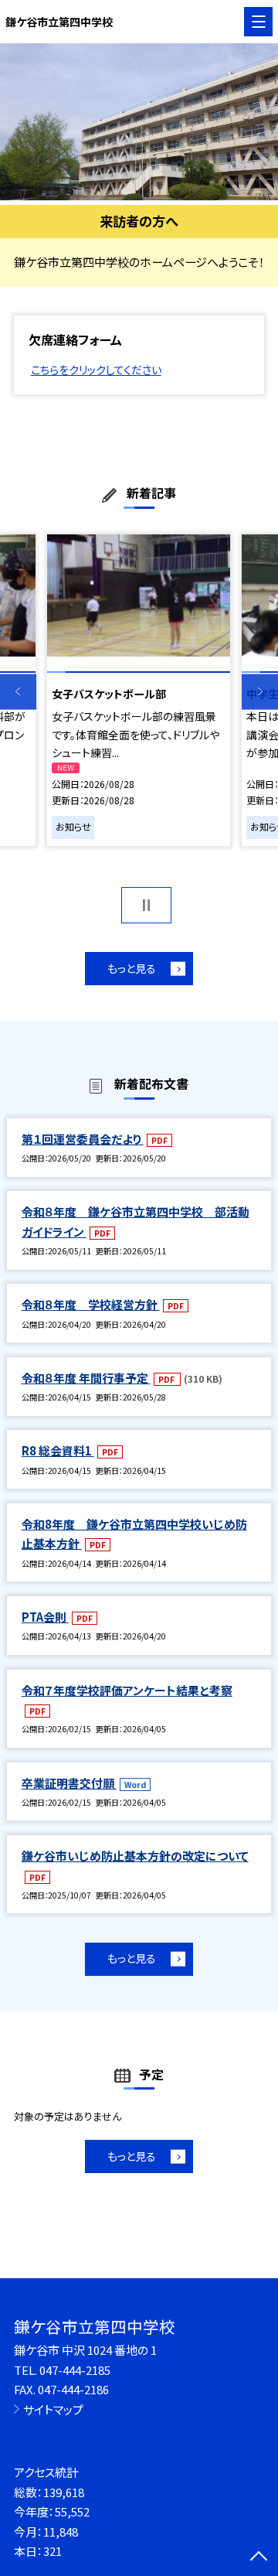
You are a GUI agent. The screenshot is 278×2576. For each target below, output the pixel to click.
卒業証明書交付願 (69, 1783)
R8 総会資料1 (58, 1450)
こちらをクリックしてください (96, 370)
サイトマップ (53, 2409)
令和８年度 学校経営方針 (91, 1304)
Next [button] (260, 692)
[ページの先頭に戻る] (259, 2557)
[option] (139, 122)
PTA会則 (45, 1617)
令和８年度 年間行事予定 (86, 1378)
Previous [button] (18, 692)
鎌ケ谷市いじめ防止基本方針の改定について (135, 1856)
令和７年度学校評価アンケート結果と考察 (127, 1690)
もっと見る (132, 968)
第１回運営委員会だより (83, 1139)
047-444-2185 (75, 2370)
